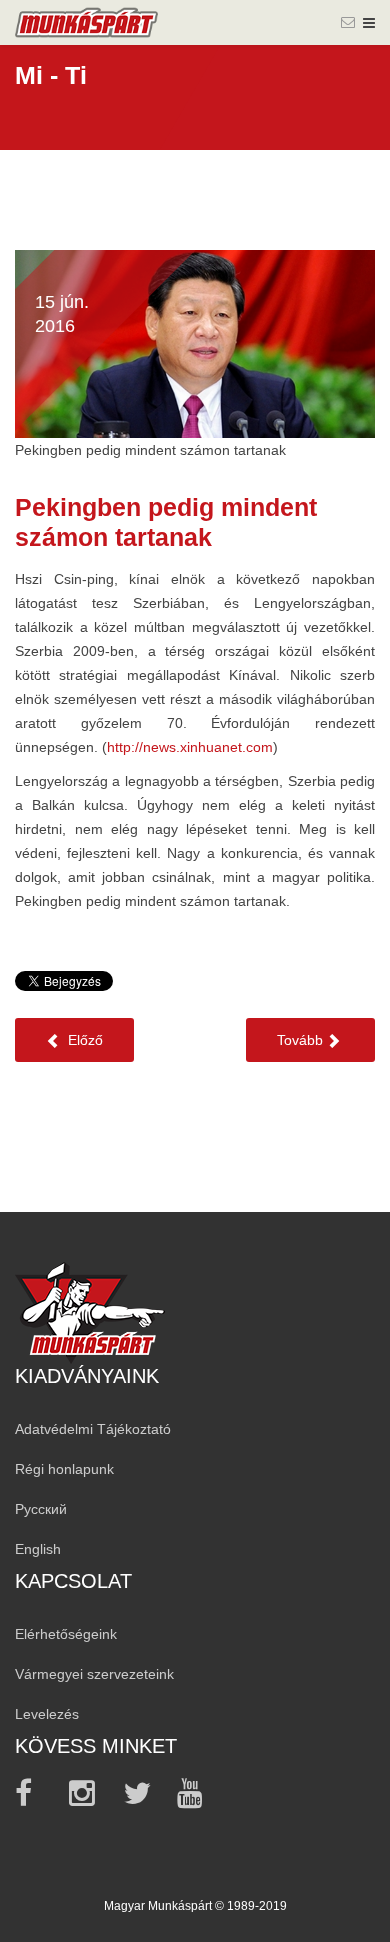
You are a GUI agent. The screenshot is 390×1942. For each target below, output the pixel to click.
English (38, 1549)
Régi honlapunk (64, 1469)
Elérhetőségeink (66, 1634)
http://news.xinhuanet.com (190, 747)
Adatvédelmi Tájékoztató (93, 1429)
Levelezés (47, 1714)
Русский (41, 1509)
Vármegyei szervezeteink (94, 1674)
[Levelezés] (348, 22)
